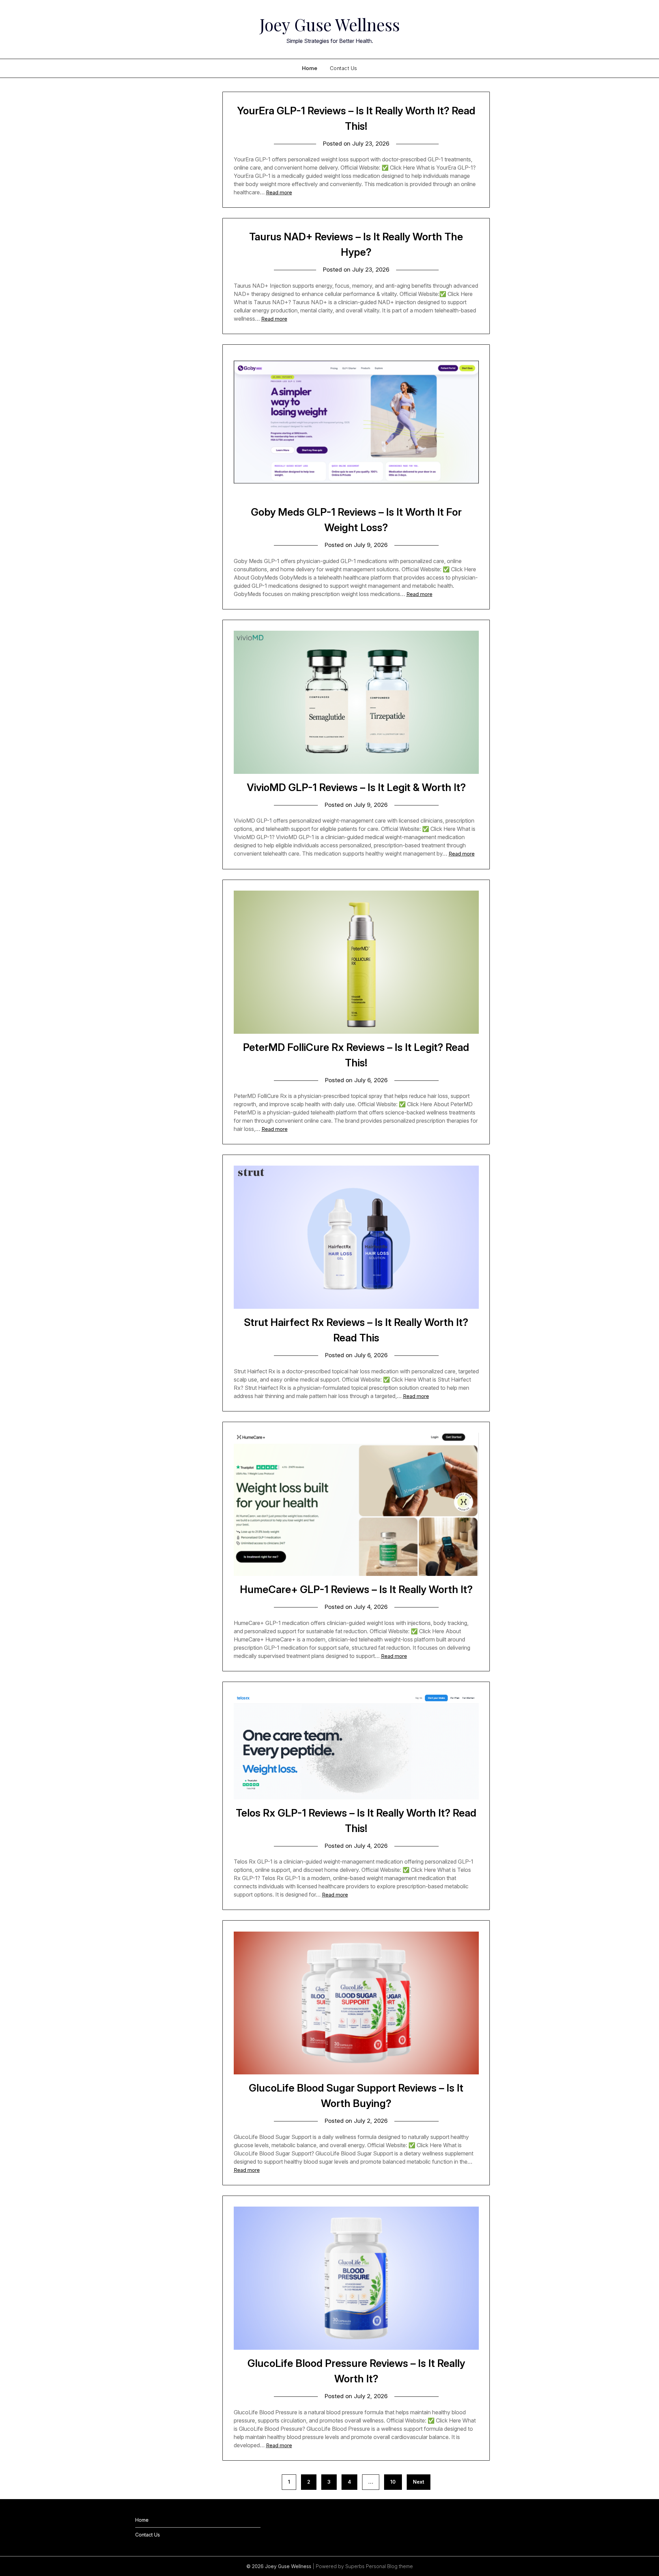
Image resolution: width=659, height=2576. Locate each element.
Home (310, 68)
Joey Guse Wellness (330, 24)
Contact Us (344, 68)
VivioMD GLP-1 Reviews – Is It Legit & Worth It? (356, 787)
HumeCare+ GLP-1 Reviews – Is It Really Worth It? (356, 1589)
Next (419, 2482)
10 (393, 2482)
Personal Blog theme (389, 2566)
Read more (279, 192)
